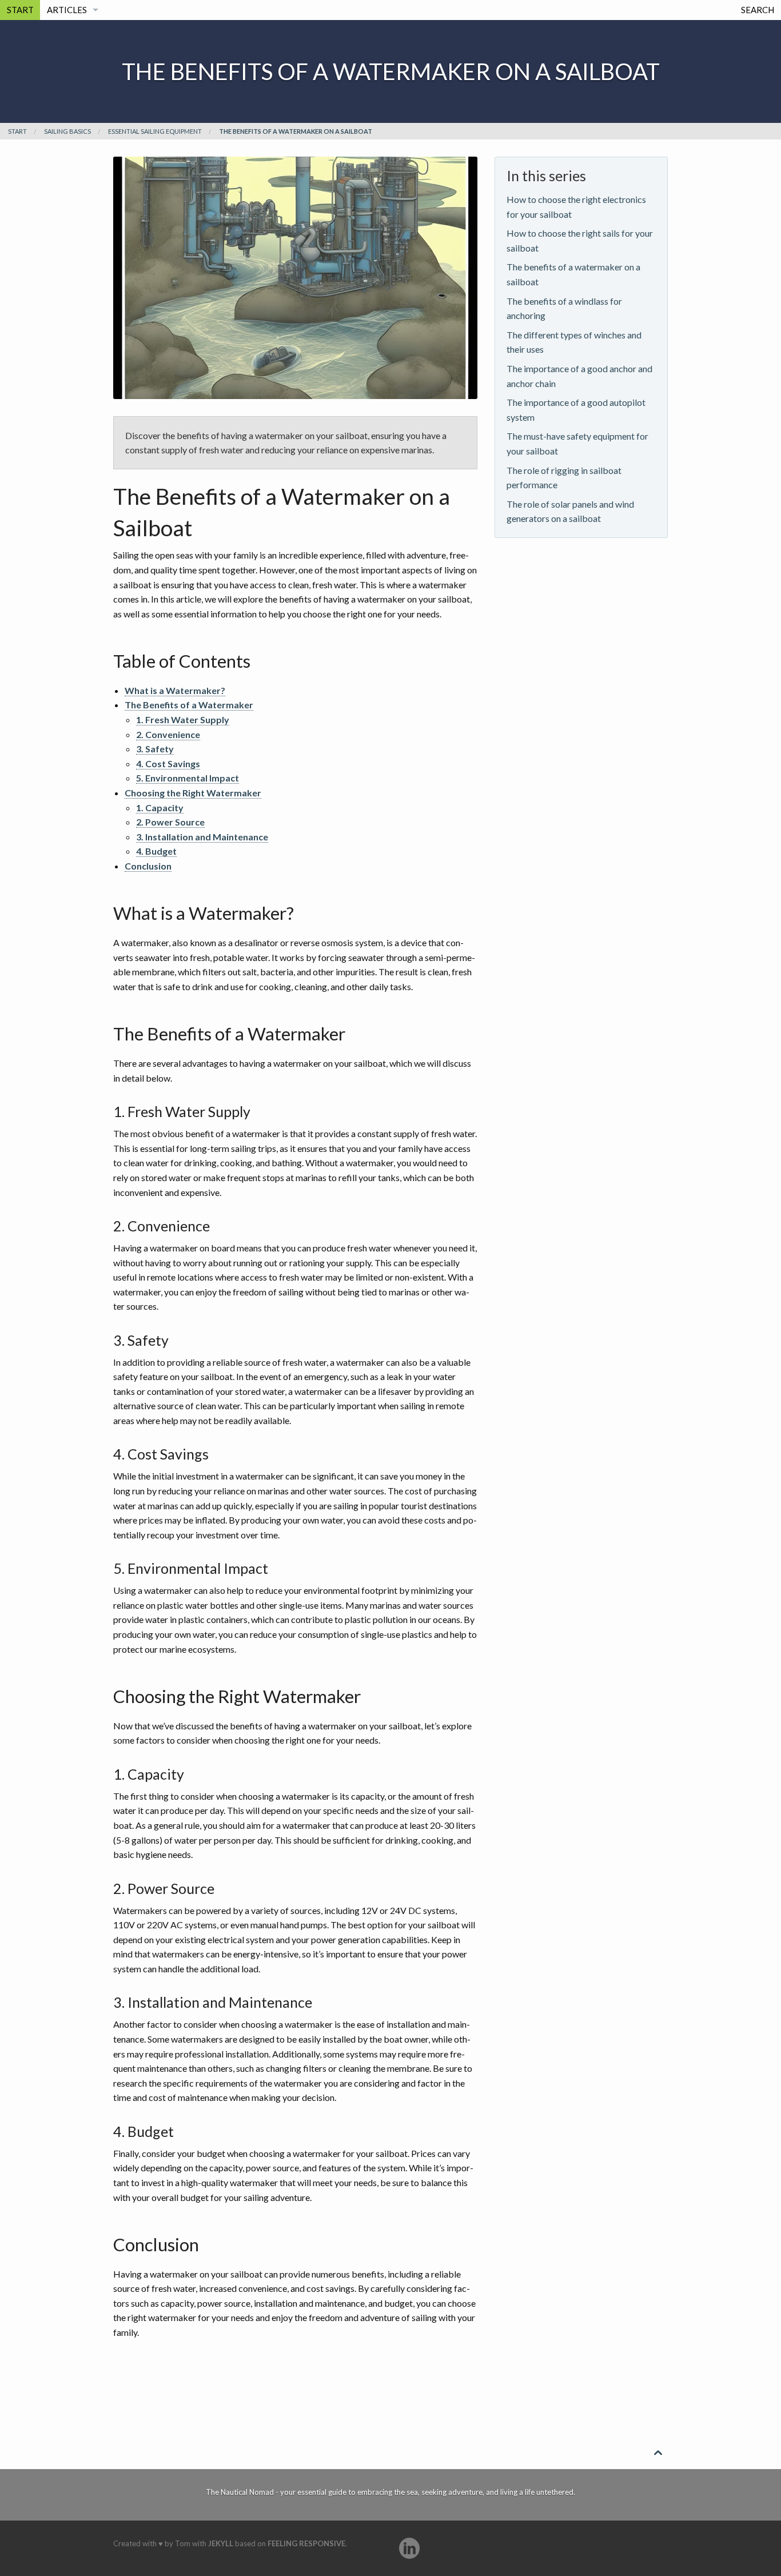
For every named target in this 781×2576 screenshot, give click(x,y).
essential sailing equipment (155, 131)
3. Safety (155, 749)
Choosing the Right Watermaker (193, 793)
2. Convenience (168, 734)
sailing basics (67, 131)
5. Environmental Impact (188, 778)
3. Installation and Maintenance (202, 837)
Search (758, 10)
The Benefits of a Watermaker (189, 705)
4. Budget (156, 851)
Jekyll (221, 2543)
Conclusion (148, 866)
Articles (67, 10)
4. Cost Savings (168, 763)
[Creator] (409, 2548)
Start (20, 10)
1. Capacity (160, 808)
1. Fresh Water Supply (183, 719)
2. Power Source (170, 822)
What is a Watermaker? (175, 690)
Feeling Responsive (306, 2543)
